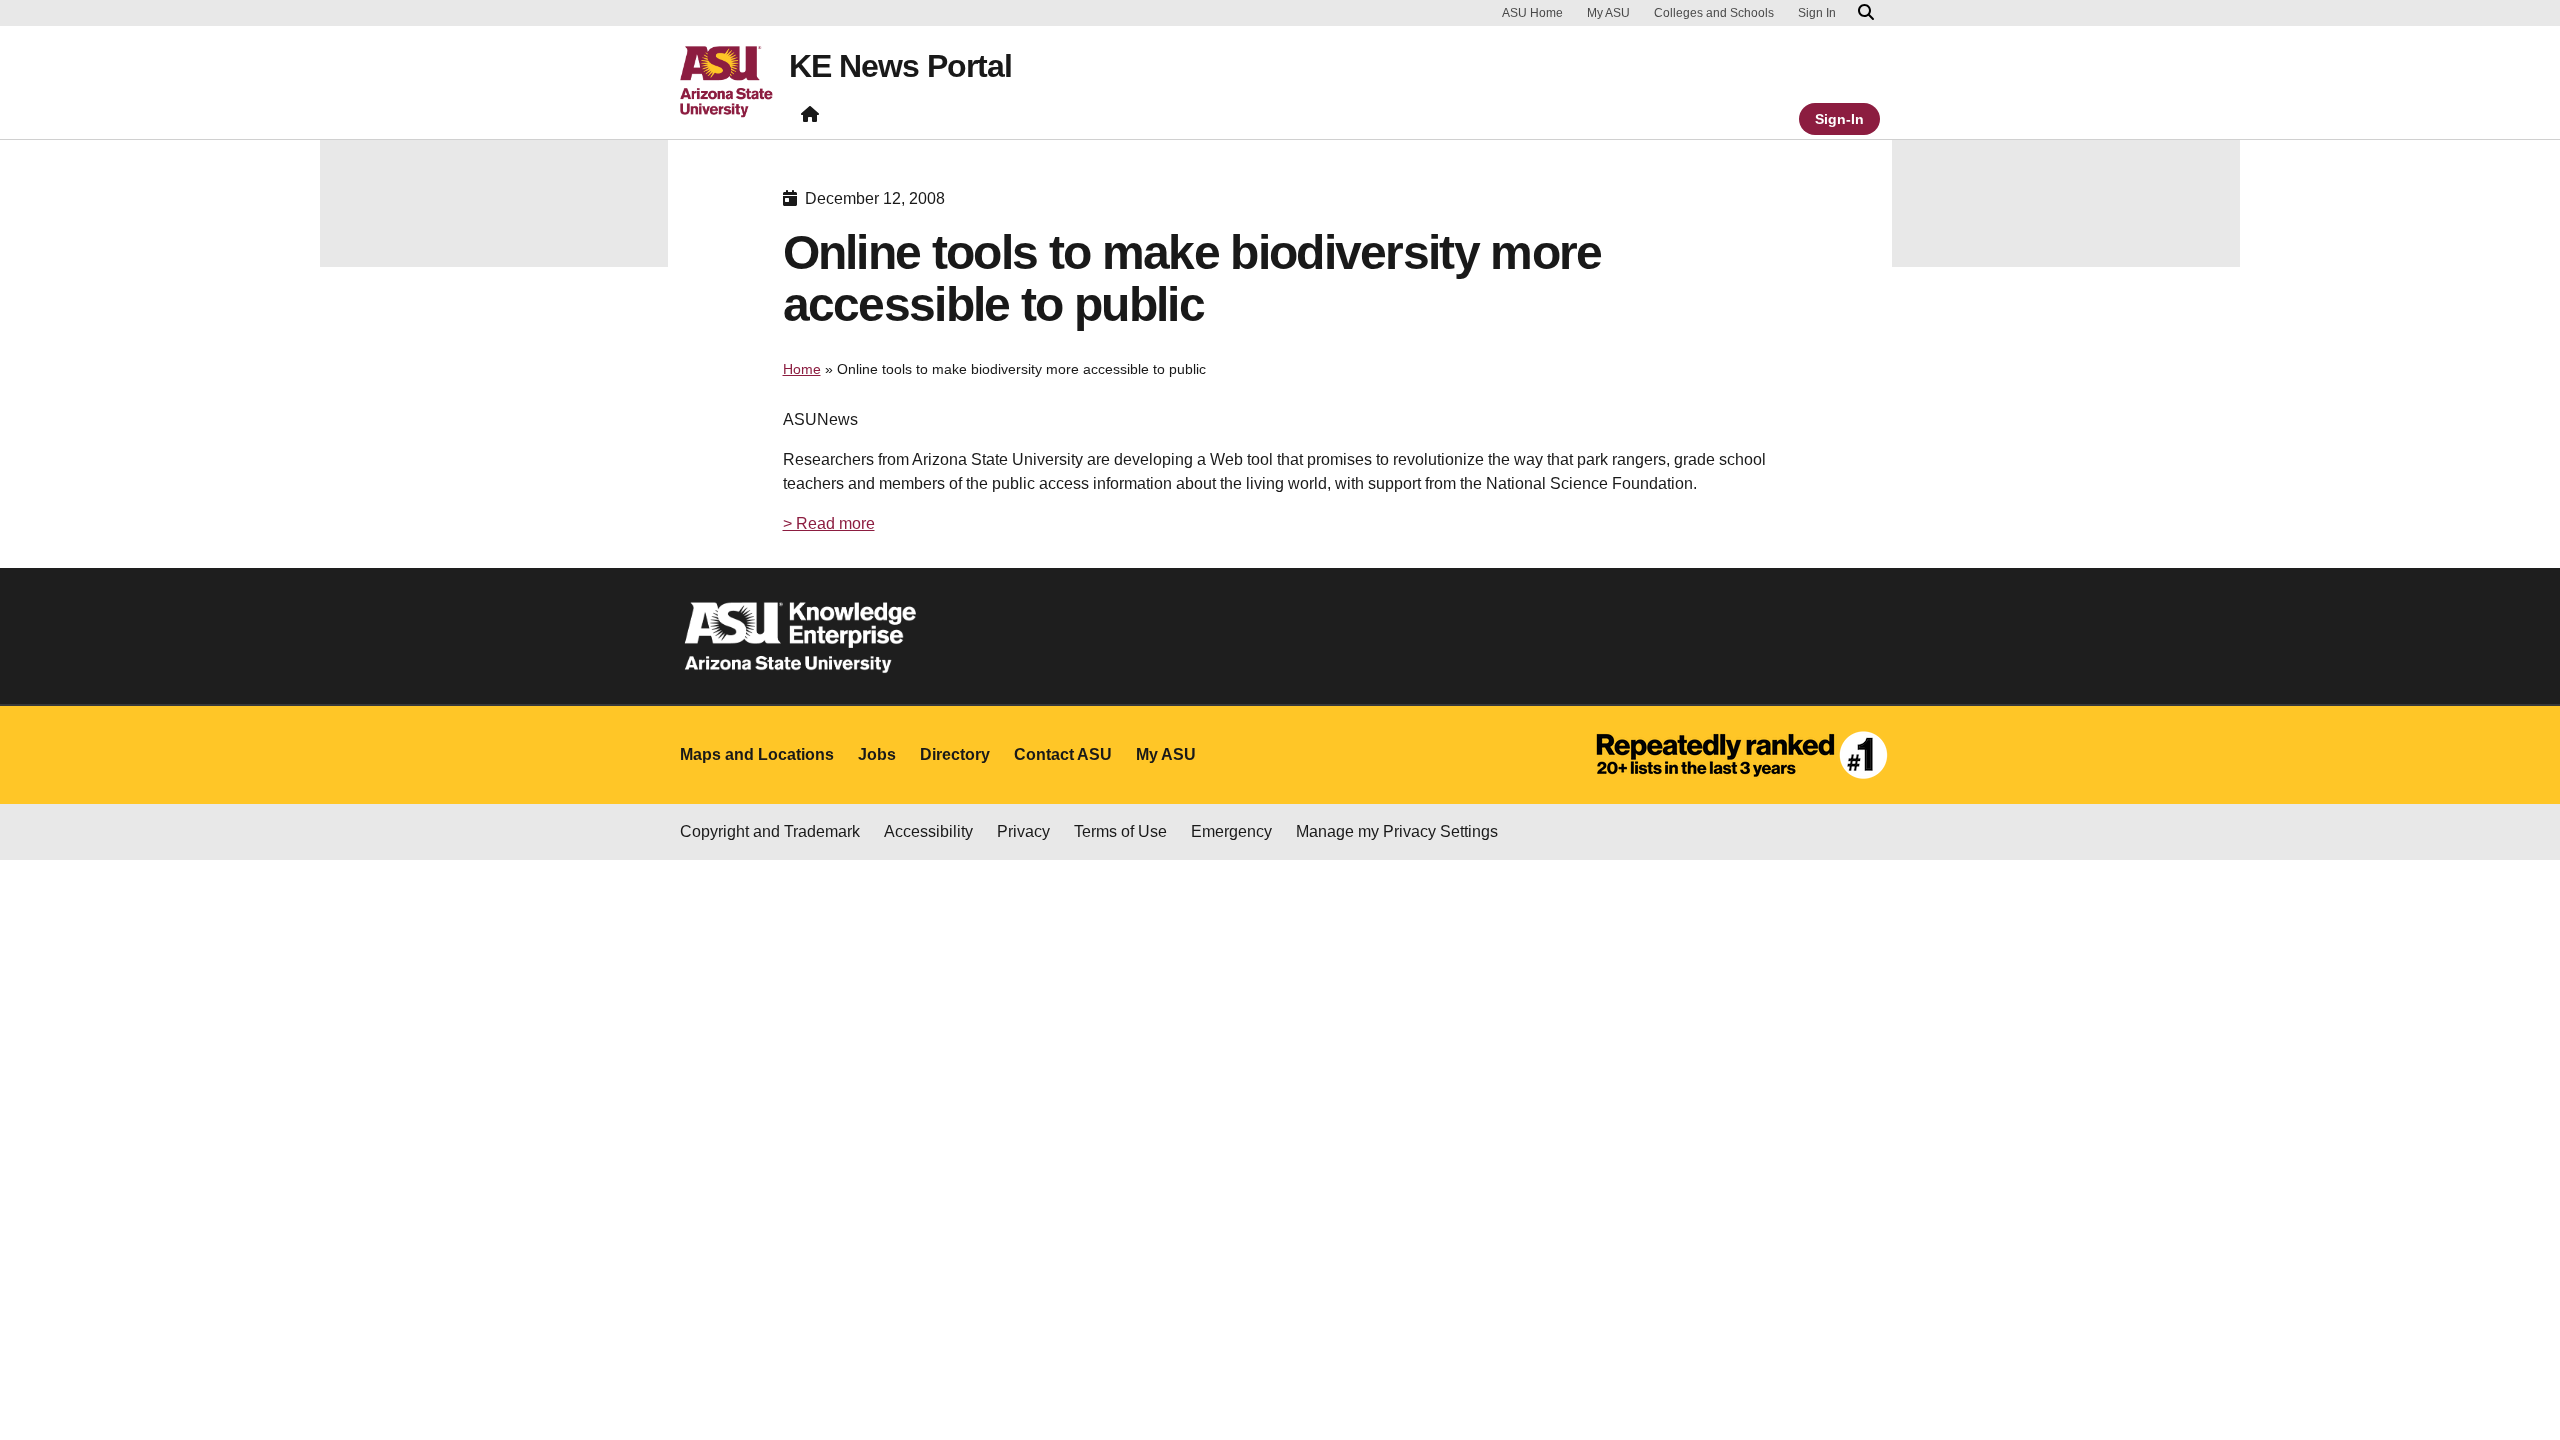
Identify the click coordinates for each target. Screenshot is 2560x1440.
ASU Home (1532, 13)
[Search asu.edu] (1866, 13)
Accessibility (928, 831)
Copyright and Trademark (770, 831)
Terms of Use (1120, 831)
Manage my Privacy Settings (1397, 831)
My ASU (1608, 13)
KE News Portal (900, 66)
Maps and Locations (757, 754)
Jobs (877, 754)
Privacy (1023, 831)
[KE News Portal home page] (810, 118)
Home (802, 369)
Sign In (1817, 13)
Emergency (1231, 831)
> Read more (829, 523)
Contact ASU (1063, 754)
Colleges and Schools (1714, 13)
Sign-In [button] (1839, 119)
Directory (955, 754)
